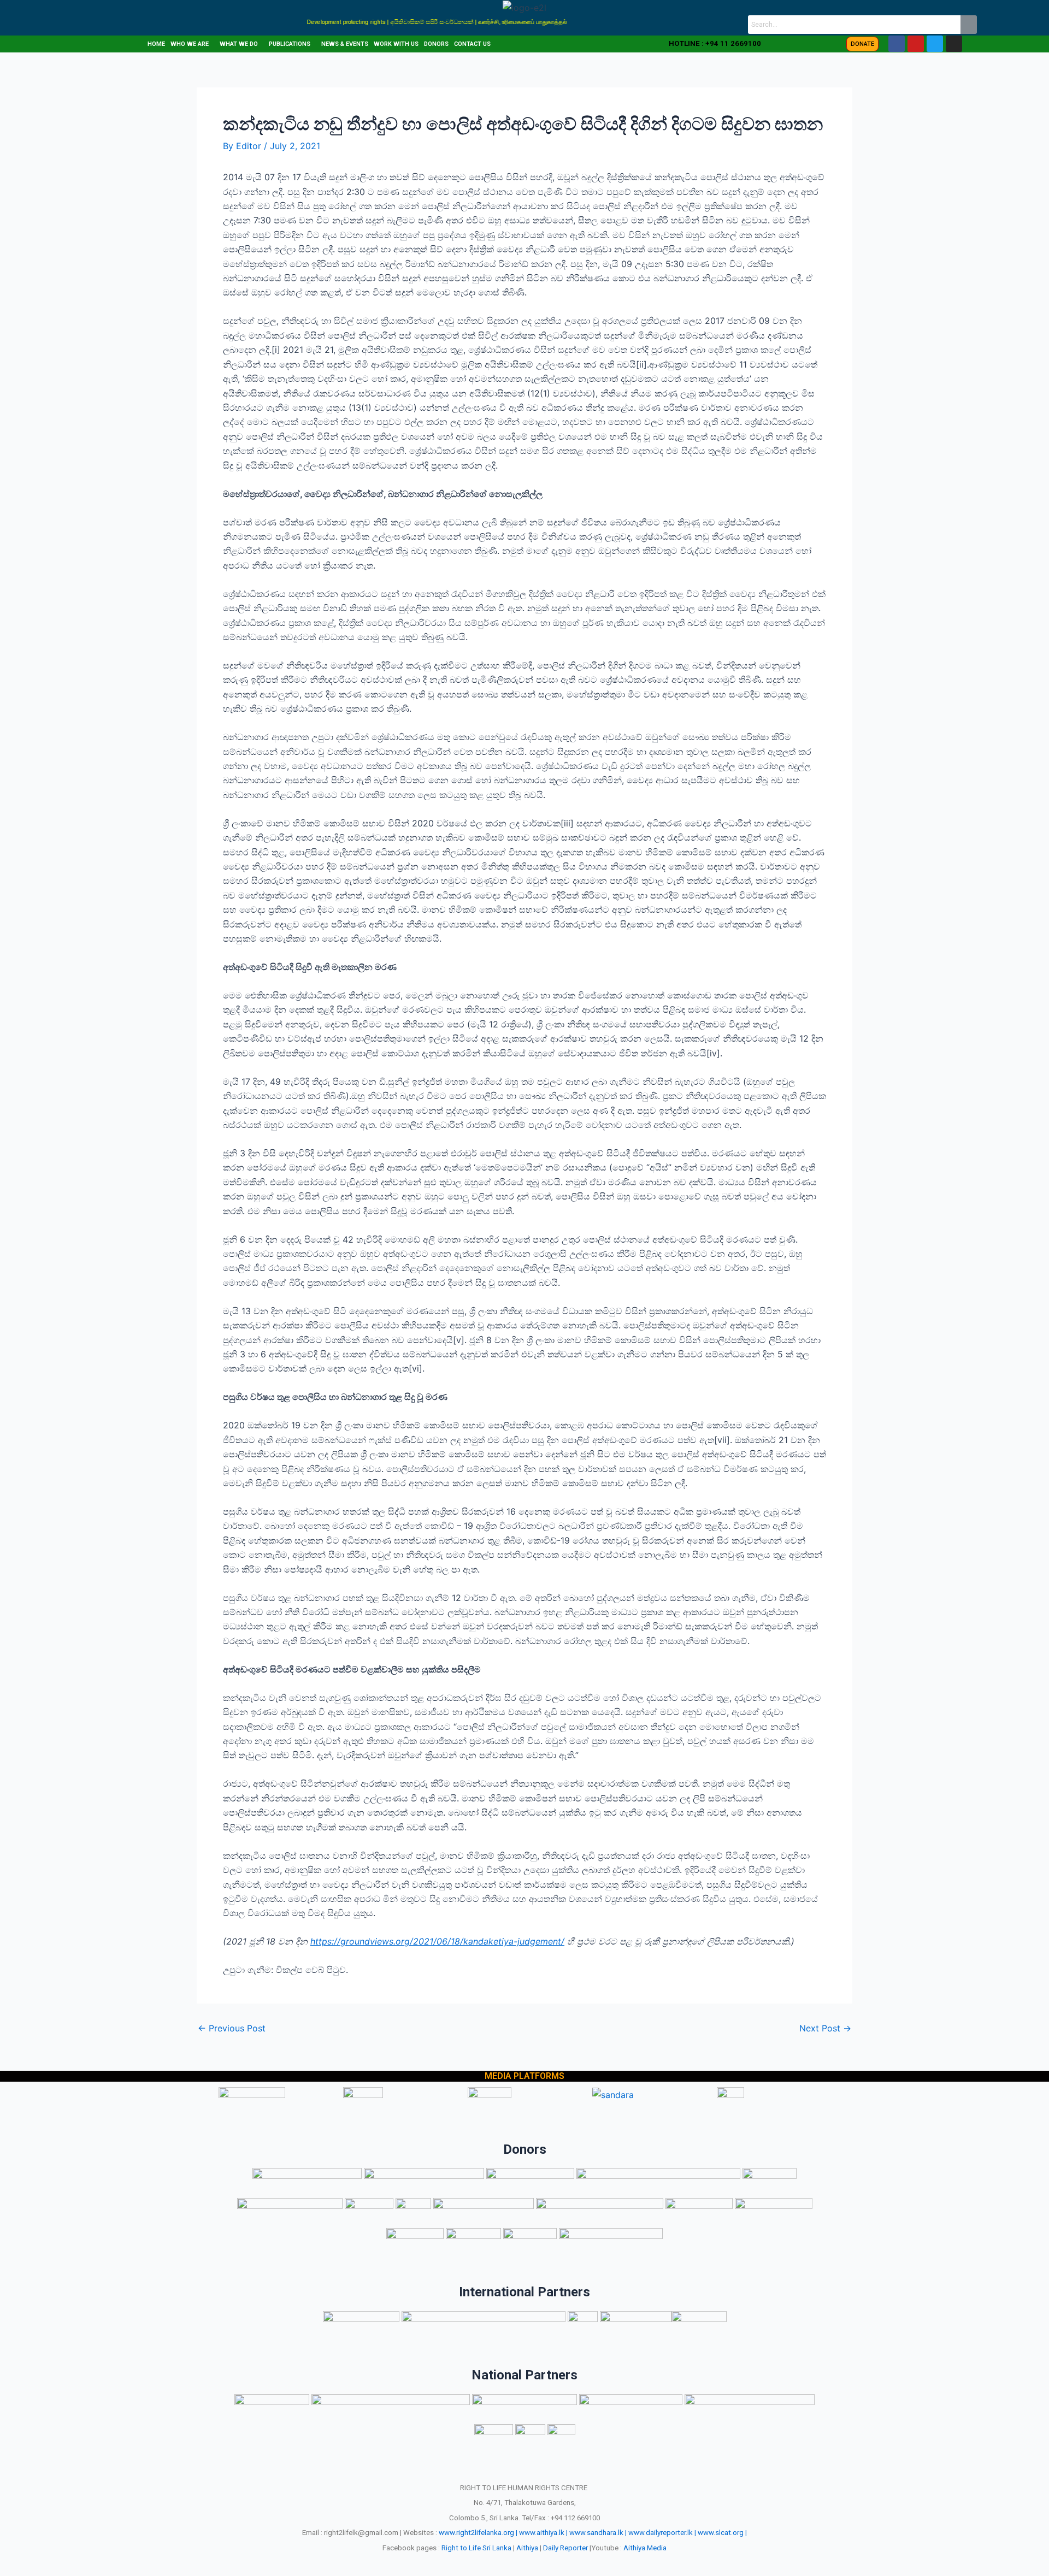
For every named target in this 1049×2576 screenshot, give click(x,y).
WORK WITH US (396, 44)
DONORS (436, 44)
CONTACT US (472, 44)
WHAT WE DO (239, 44)
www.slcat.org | (722, 2533)
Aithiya (527, 2548)
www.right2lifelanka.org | (478, 2533)
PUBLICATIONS (290, 44)
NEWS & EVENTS (345, 44)
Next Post (825, 2028)
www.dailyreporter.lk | (662, 2533)
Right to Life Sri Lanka (476, 2548)
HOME (156, 44)
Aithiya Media (645, 2548)
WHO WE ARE (190, 44)
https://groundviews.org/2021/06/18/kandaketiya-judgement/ (437, 1941)
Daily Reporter (565, 2548)
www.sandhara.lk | (598, 2533)
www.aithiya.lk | (543, 2533)
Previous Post (232, 2028)
